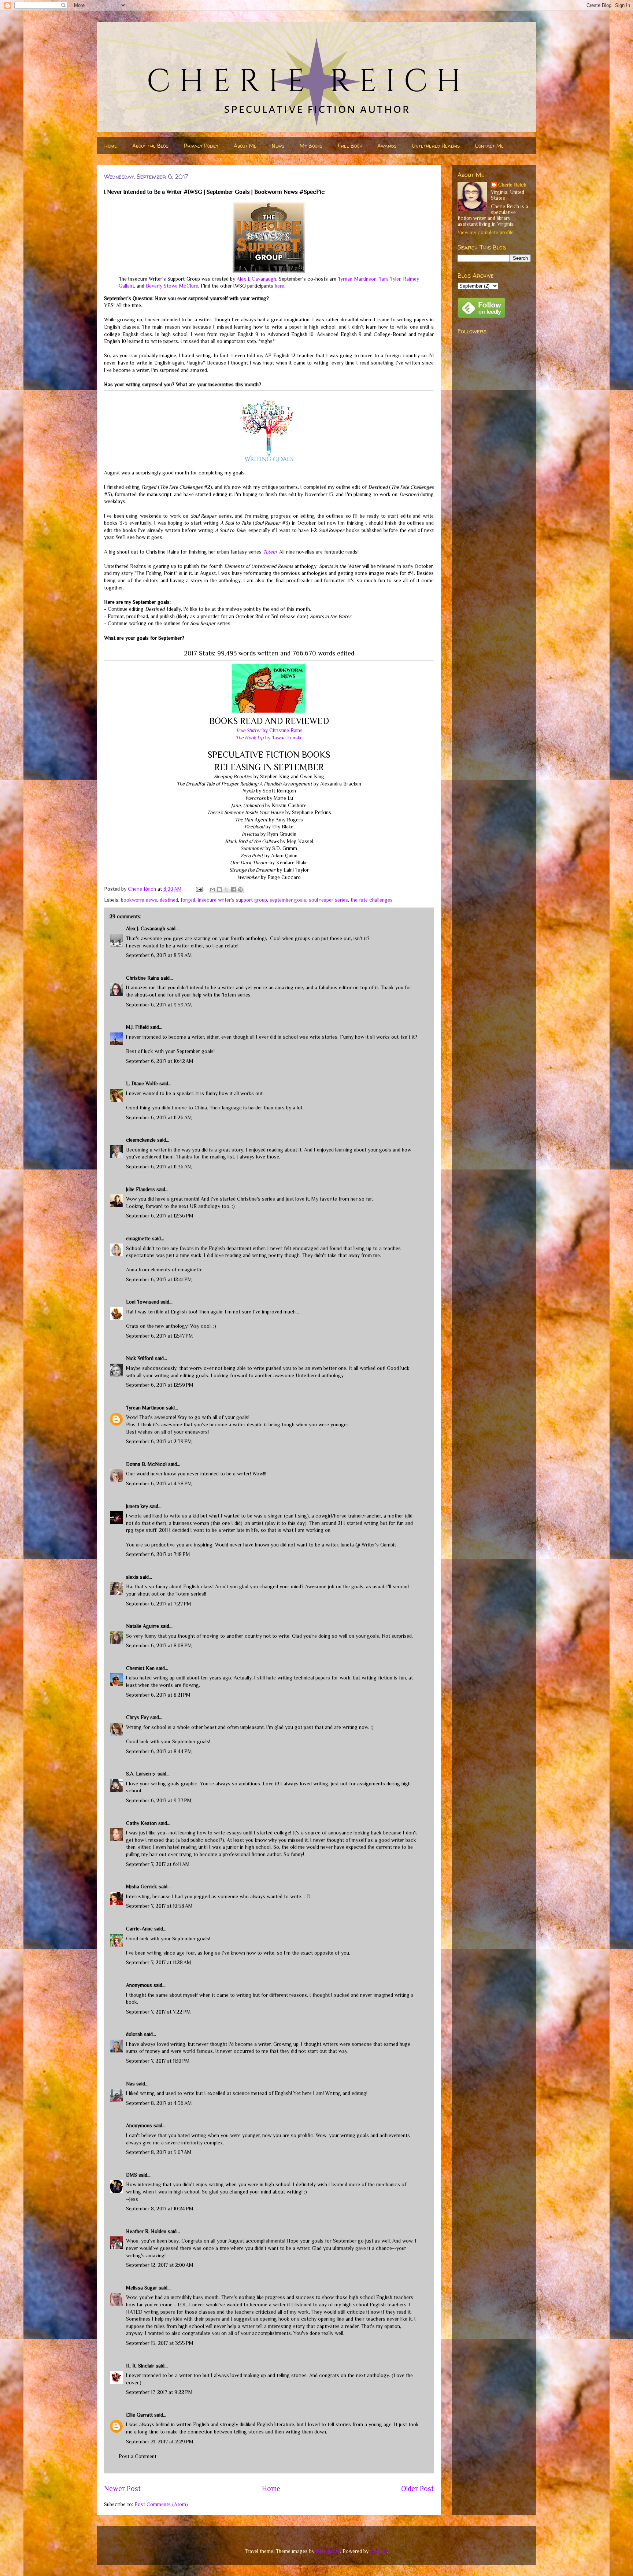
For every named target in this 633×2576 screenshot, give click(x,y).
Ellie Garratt (139, 2415)
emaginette (138, 1238)
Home (111, 146)
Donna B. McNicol (146, 1464)
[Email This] (212, 890)
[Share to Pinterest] (240, 890)
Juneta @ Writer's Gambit (368, 1545)
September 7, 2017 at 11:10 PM (158, 2061)
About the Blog (150, 146)
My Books (311, 146)
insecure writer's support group (232, 900)
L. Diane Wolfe (142, 1083)
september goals (288, 900)
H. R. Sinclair (140, 2366)
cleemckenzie (141, 1140)
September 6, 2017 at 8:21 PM (158, 1695)
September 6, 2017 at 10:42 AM (160, 1061)
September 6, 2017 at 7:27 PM (159, 1604)
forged (188, 900)
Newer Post (122, 2488)
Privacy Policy (201, 146)
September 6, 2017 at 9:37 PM (159, 1800)
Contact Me (489, 146)
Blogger (379, 2551)
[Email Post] (199, 889)
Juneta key (137, 1506)
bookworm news (139, 900)
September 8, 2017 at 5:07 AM (159, 2152)
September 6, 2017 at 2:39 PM (159, 1441)
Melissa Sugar (142, 2288)
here (280, 286)
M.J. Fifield (137, 1027)
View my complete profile (486, 232)
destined (169, 900)
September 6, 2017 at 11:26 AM (159, 1117)
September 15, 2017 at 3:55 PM (160, 2343)
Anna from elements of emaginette (164, 1269)
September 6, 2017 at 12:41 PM (159, 1279)
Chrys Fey (137, 1717)
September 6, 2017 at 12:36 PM (160, 1216)
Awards (387, 146)
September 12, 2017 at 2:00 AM (160, 2265)
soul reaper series (328, 900)
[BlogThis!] (219, 890)
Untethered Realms (436, 146)
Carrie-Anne (139, 1929)
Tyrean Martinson (357, 279)
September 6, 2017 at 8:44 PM (159, 1751)
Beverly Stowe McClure (172, 286)
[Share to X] (226, 890)
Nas (131, 2084)
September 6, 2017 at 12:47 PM (160, 1336)
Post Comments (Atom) (161, 2504)
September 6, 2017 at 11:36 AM (159, 1167)
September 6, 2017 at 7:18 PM (158, 1554)
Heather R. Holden (146, 2231)
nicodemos (328, 2551)
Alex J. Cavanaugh (256, 279)
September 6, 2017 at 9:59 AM (159, 1005)
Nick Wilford (140, 1358)
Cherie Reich (512, 185)
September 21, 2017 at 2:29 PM (160, 2442)
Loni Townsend (142, 1302)
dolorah (134, 2034)
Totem (270, 552)
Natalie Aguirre (142, 1626)
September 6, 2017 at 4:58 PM (159, 1483)
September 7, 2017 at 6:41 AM (158, 1864)
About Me (245, 146)
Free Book (350, 146)
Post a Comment (138, 2456)
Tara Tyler (390, 279)
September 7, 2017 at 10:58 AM (159, 1906)
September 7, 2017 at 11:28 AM (159, 1962)
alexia (132, 1577)
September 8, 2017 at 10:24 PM (160, 2209)
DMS (132, 2175)
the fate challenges (372, 900)
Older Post (417, 2488)
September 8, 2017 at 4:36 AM (159, 2103)
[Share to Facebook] (233, 890)
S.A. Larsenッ (141, 1774)
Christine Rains (143, 978)
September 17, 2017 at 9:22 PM (159, 2392)
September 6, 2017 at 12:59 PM (160, 1385)
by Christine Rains (269, 730)
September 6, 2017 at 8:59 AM (159, 955)
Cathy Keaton (141, 1823)
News (278, 146)
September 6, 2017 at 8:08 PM (159, 1645)
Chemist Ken (140, 1668)
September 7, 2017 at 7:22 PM (158, 2012)
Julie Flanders (140, 1189)
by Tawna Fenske (269, 738)
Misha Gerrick (142, 1886)
